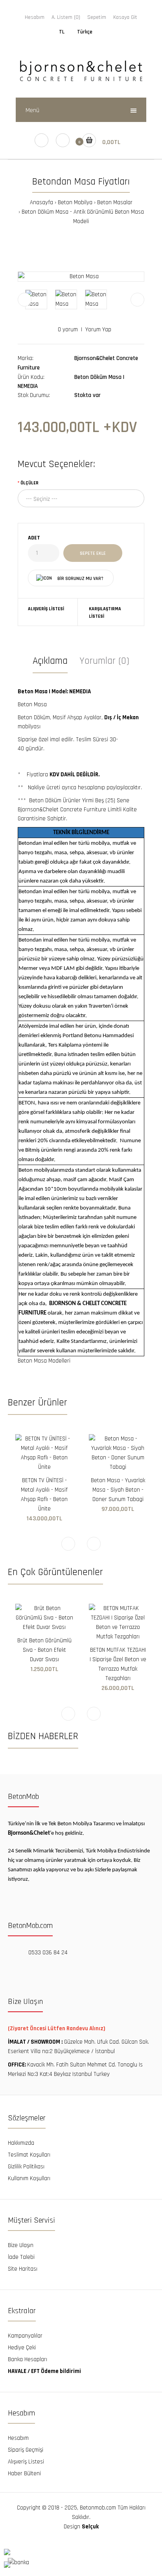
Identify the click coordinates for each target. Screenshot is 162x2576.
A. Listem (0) (66, 17)
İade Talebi (21, 2257)
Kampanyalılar (25, 2336)
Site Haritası (23, 2269)
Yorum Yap (98, 330)
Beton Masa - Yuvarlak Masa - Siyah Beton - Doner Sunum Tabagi (118, 1490)
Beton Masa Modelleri (44, 1361)
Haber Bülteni (24, 2474)
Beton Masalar (115, 202)
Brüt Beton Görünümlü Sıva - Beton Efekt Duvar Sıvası (44, 1650)
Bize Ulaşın (21, 2245)
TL (62, 32)
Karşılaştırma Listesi (105, 613)
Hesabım (35, 17)
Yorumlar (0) (104, 661)
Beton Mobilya (75, 202)
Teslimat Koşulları (29, 2155)
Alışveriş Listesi (46, 609)
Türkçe (85, 32)
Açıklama (50, 661)
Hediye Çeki (22, 2348)
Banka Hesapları (28, 2359)
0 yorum (68, 330)
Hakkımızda (21, 2143)
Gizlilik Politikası (26, 2167)
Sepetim (97, 17)
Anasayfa (41, 202)
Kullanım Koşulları (29, 2178)
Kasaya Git (125, 17)
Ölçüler (29, 483)
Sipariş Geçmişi (26, 2450)
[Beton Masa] (81, 277)
